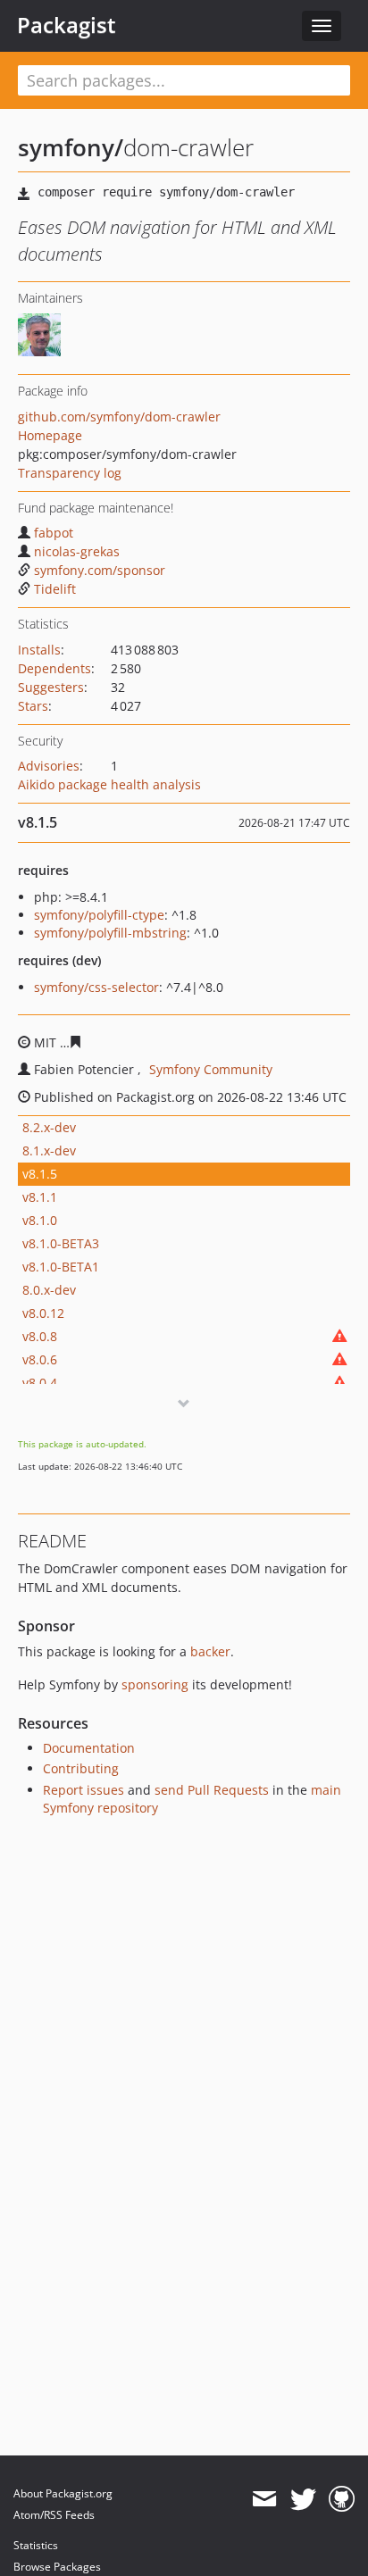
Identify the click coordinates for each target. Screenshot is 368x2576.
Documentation (89, 1748)
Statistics (36, 2545)
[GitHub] (342, 2499)
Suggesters (51, 687)
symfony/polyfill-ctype (99, 915)
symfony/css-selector (96, 987)
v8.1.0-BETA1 (61, 1267)
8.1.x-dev (49, 1150)
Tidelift (55, 589)
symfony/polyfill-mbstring (110, 933)
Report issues (84, 1790)
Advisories (49, 766)
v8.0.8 (40, 1336)
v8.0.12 (43, 1313)
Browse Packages (57, 2567)
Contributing (81, 1768)
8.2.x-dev (49, 1127)
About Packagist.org (63, 2493)
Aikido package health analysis (109, 784)
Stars (33, 706)
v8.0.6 (40, 1359)
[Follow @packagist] (303, 2499)
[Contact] (264, 2499)
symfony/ (71, 147)
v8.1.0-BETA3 (61, 1243)
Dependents (54, 668)
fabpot (54, 533)
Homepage (50, 435)
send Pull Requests (212, 1790)
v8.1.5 (40, 1174)
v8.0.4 (40, 1383)
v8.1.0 (40, 1220)
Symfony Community (211, 1069)
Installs (39, 650)
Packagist (67, 25)
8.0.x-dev (49, 1290)
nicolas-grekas (77, 551)
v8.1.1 (40, 1197)
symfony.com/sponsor (100, 570)
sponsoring (155, 1684)
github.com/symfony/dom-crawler (119, 417)
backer (210, 1651)
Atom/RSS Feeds (54, 2515)
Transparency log (70, 473)
